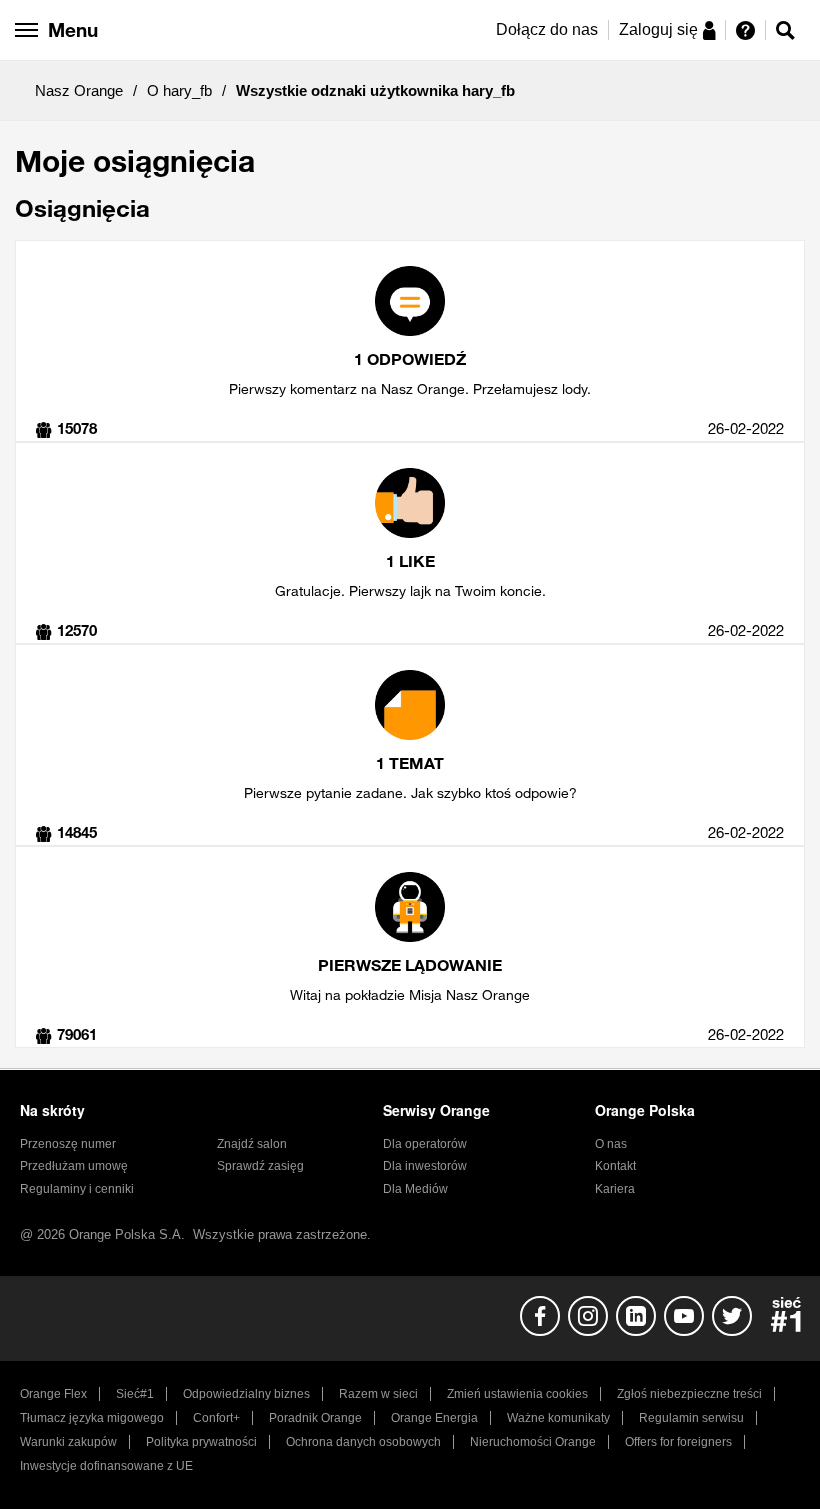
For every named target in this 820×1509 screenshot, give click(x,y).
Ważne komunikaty (558, 1418)
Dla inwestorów (425, 1166)
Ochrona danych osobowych (363, 1442)
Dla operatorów (425, 1144)
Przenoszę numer (68, 1144)
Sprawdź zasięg (260, 1166)
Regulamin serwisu (691, 1418)
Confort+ (216, 1418)
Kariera (615, 1189)
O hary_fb (179, 90)
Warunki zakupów (68, 1442)
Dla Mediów (415, 1189)
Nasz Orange (79, 90)
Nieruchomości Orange (533, 1442)
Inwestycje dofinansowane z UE (106, 1466)
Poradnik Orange (315, 1418)
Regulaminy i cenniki (77, 1189)
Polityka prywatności (201, 1442)
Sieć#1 (135, 1394)
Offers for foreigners (678, 1442)
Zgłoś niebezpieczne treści (689, 1394)
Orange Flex (53, 1394)
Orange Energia (434, 1418)
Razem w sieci (378, 1394)
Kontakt (615, 1166)
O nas (611, 1144)
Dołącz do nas (547, 29)
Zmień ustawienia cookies (517, 1394)
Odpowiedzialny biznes (246, 1394)
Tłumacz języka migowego (92, 1418)
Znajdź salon (252, 1144)
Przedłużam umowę (74, 1166)
